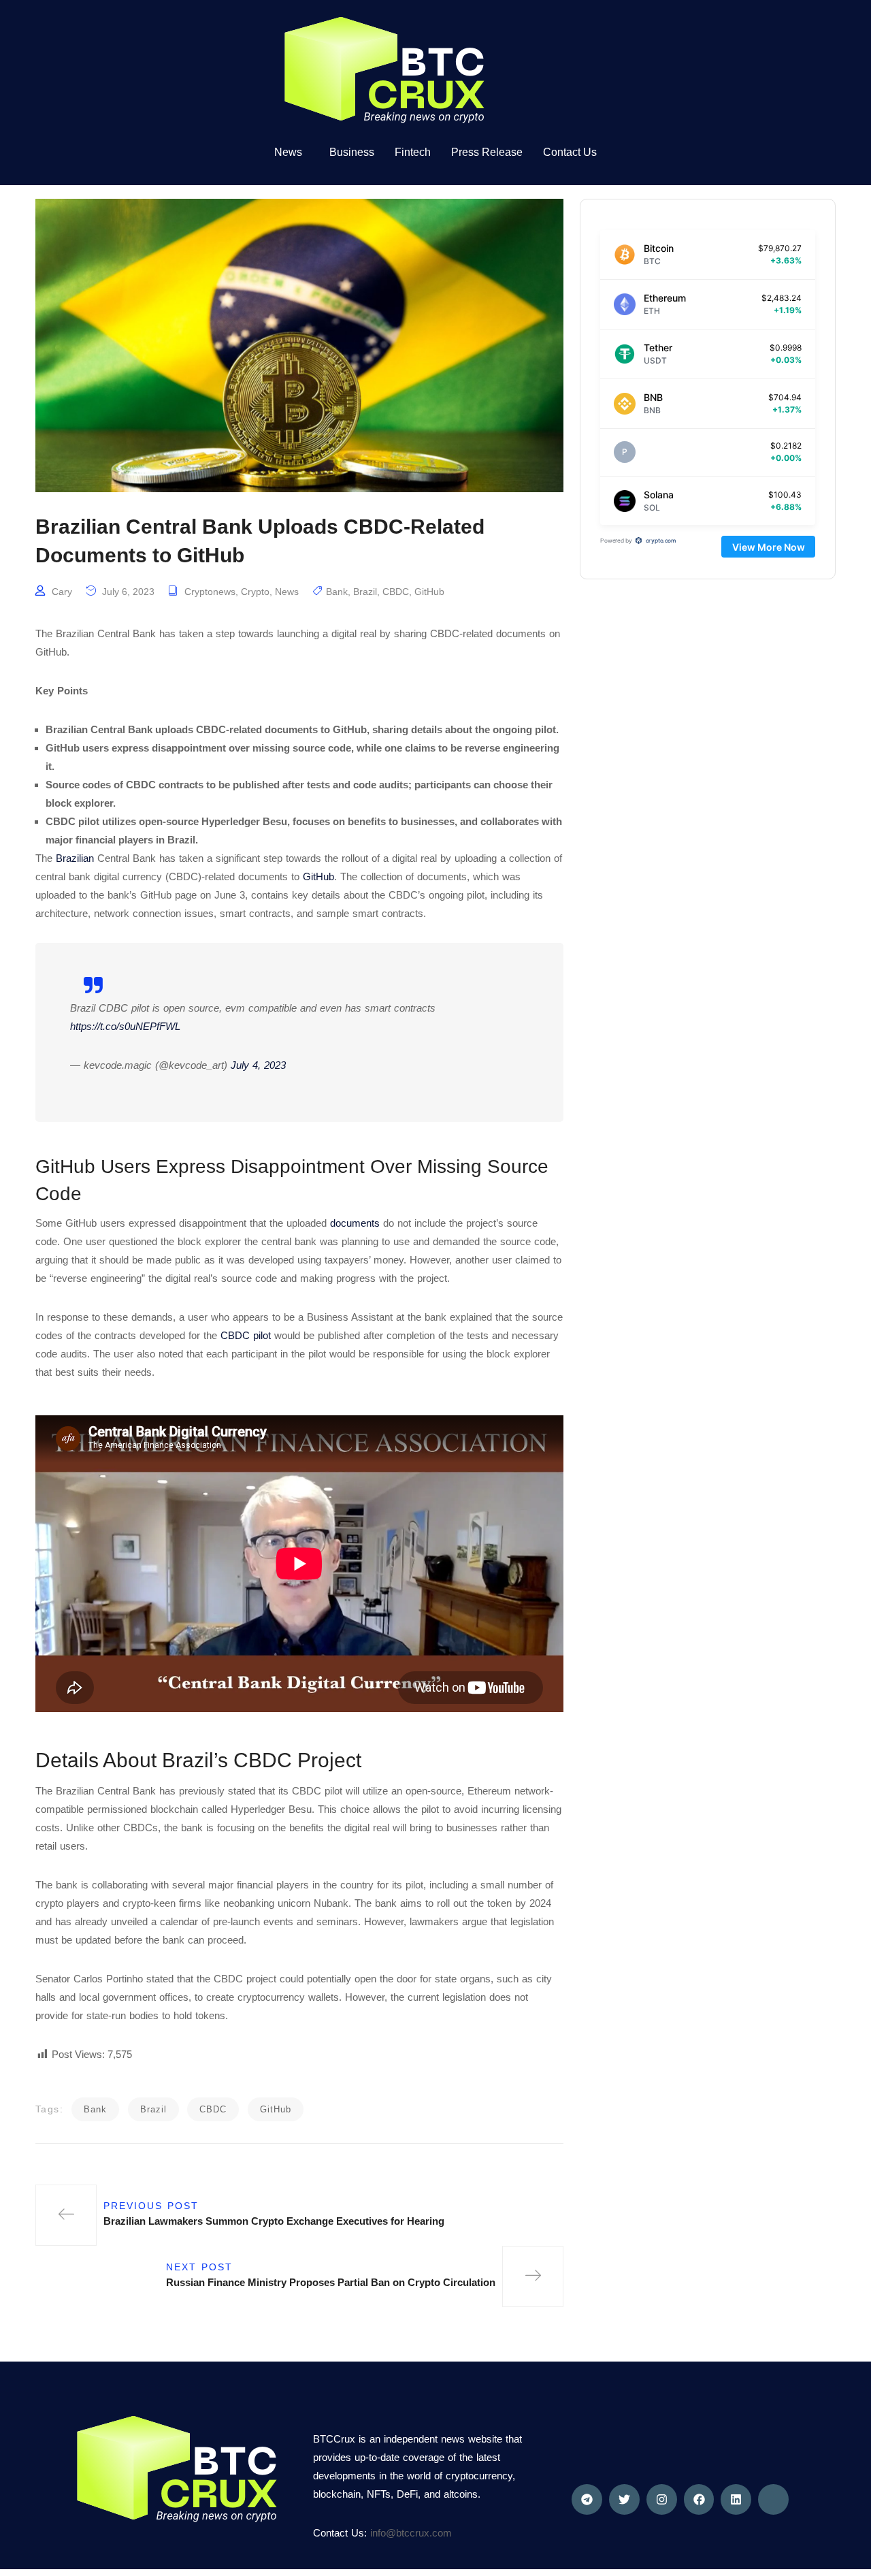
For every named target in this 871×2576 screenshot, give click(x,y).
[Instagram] (662, 2499)
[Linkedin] (736, 2499)
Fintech (413, 152)
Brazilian (73, 858)
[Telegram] (587, 2499)
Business (352, 152)
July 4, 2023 (258, 1065)
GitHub (429, 592)
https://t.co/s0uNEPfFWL (125, 1026)
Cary (62, 592)
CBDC (396, 592)
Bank (337, 592)
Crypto (255, 592)
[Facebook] (699, 2499)
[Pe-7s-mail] (773, 2499)
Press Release (487, 152)
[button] (292, 152)
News (287, 592)
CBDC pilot (246, 1335)
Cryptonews (210, 592)
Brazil (365, 592)
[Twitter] (624, 2499)
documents (355, 1223)
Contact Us (570, 152)
